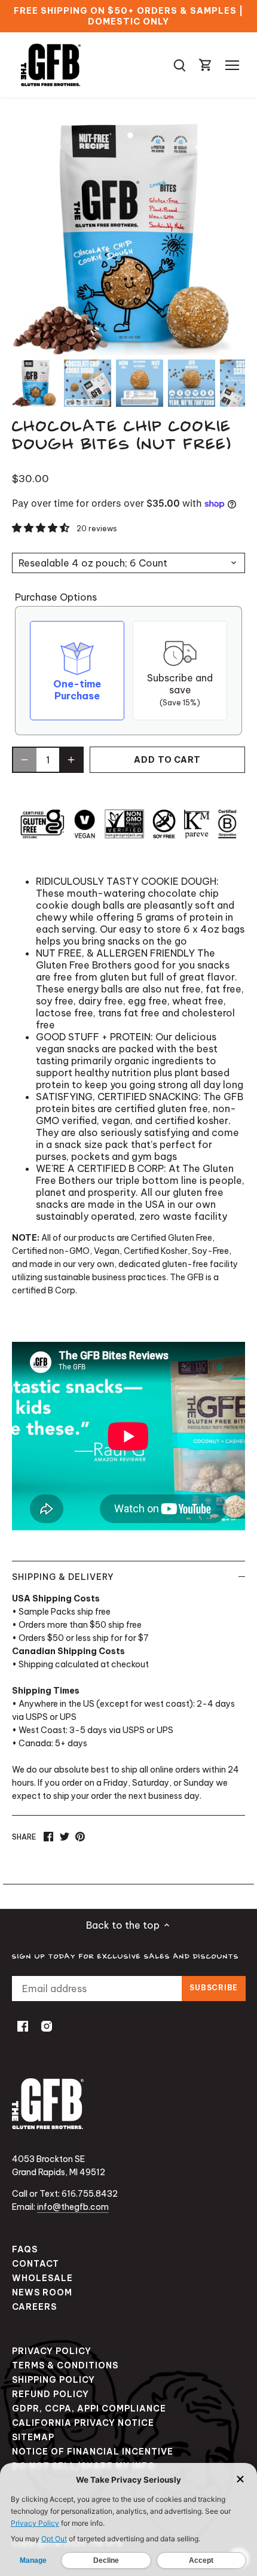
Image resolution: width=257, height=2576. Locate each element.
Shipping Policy (53, 2380)
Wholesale (42, 2278)
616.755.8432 (90, 2194)
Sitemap (33, 2437)
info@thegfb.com (73, 2207)
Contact (36, 2264)
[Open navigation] (232, 65)
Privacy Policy (52, 2351)
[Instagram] (47, 2025)
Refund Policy (51, 2394)
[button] (42, 528)
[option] (36, 383)
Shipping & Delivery (63, 1577)
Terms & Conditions (65, 2365)
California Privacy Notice (83, 2423)
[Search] (179, 65)
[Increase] (71, 760)
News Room (42, 2292)
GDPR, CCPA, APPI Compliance (89, 2408)
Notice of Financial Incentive (93, 2452)
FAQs (25, 2249)
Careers (34, 2307)
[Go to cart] (206, 65)
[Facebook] (23, 2025)
